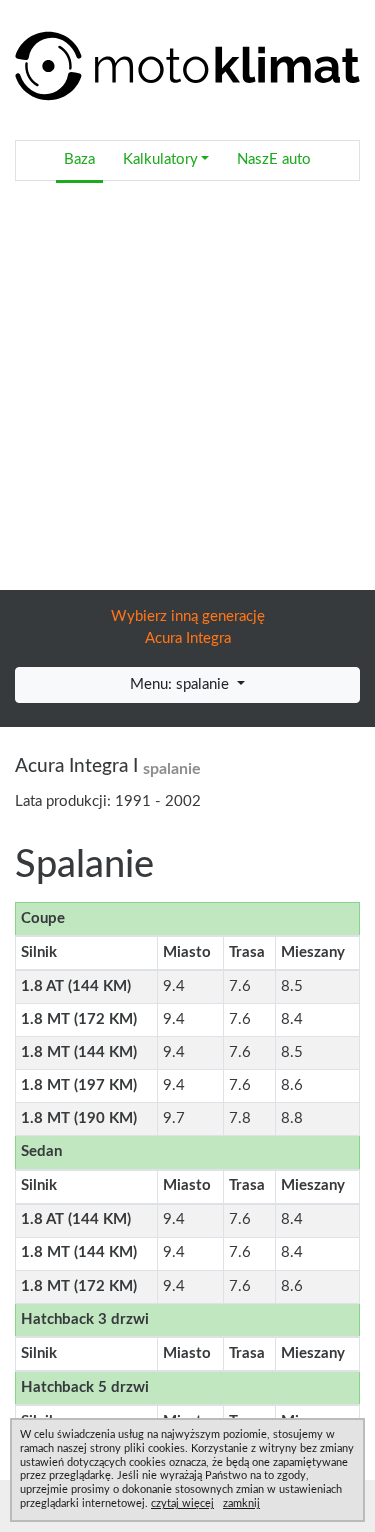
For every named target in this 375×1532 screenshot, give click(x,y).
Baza (79, 159)
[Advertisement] (187, 392)
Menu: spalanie (181, 684)
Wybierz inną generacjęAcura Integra (188, 628)
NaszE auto (274, 159)
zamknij (241, 1503)
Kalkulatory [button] (160, 159)
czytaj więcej (182, 1503)
